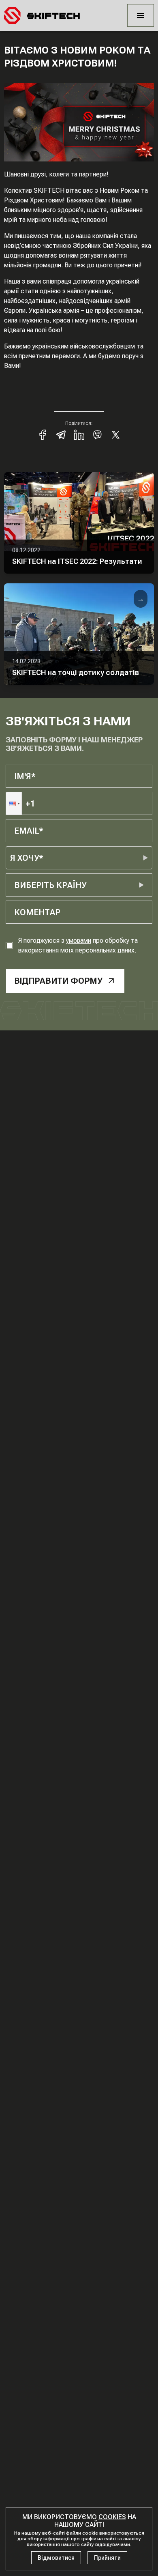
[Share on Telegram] (61, 435)
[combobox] (15, 885)
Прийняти (107, 2558)
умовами (79, 941)
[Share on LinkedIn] (79, 435)
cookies (112, 2517)
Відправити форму (58, 981)
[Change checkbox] (9, 946)
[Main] (42, 15)
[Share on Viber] (97, 435)
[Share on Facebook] (43, 435)
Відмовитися (56, 2558)
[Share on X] (116, 435)
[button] (14, 803)
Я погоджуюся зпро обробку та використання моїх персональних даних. (78, 945)
